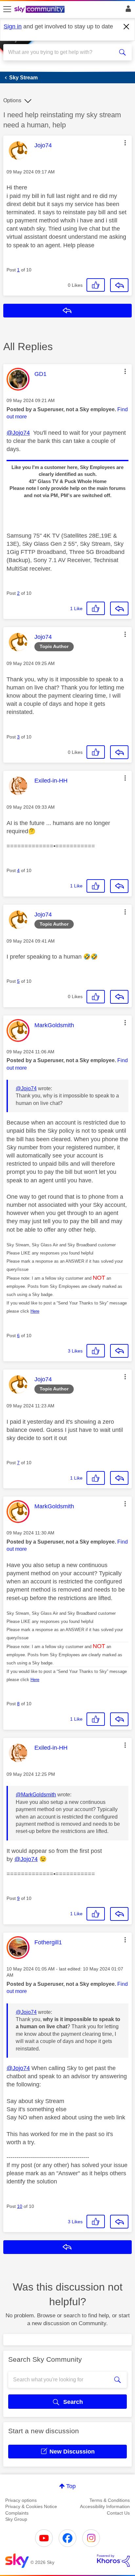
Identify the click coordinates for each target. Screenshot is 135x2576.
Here (35, 1311)
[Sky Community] (40, 10)
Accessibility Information (105, 2506)
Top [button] (71, 2486)
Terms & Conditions (110, 2500)
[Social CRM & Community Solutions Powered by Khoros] (113, 2561)
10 (20, 2206)
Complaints (17, 2513)
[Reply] (119, 285)
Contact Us (118, 2513)
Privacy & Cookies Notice (31, 2506)
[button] (125, 143)
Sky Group (16, 2519)
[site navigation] (7, 9)
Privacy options (21, 2500)
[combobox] (61, 52)
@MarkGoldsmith (36, 1795)
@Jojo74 (18, 433)
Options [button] (12, 100)
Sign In (127, 10)
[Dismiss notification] (126, 27)
